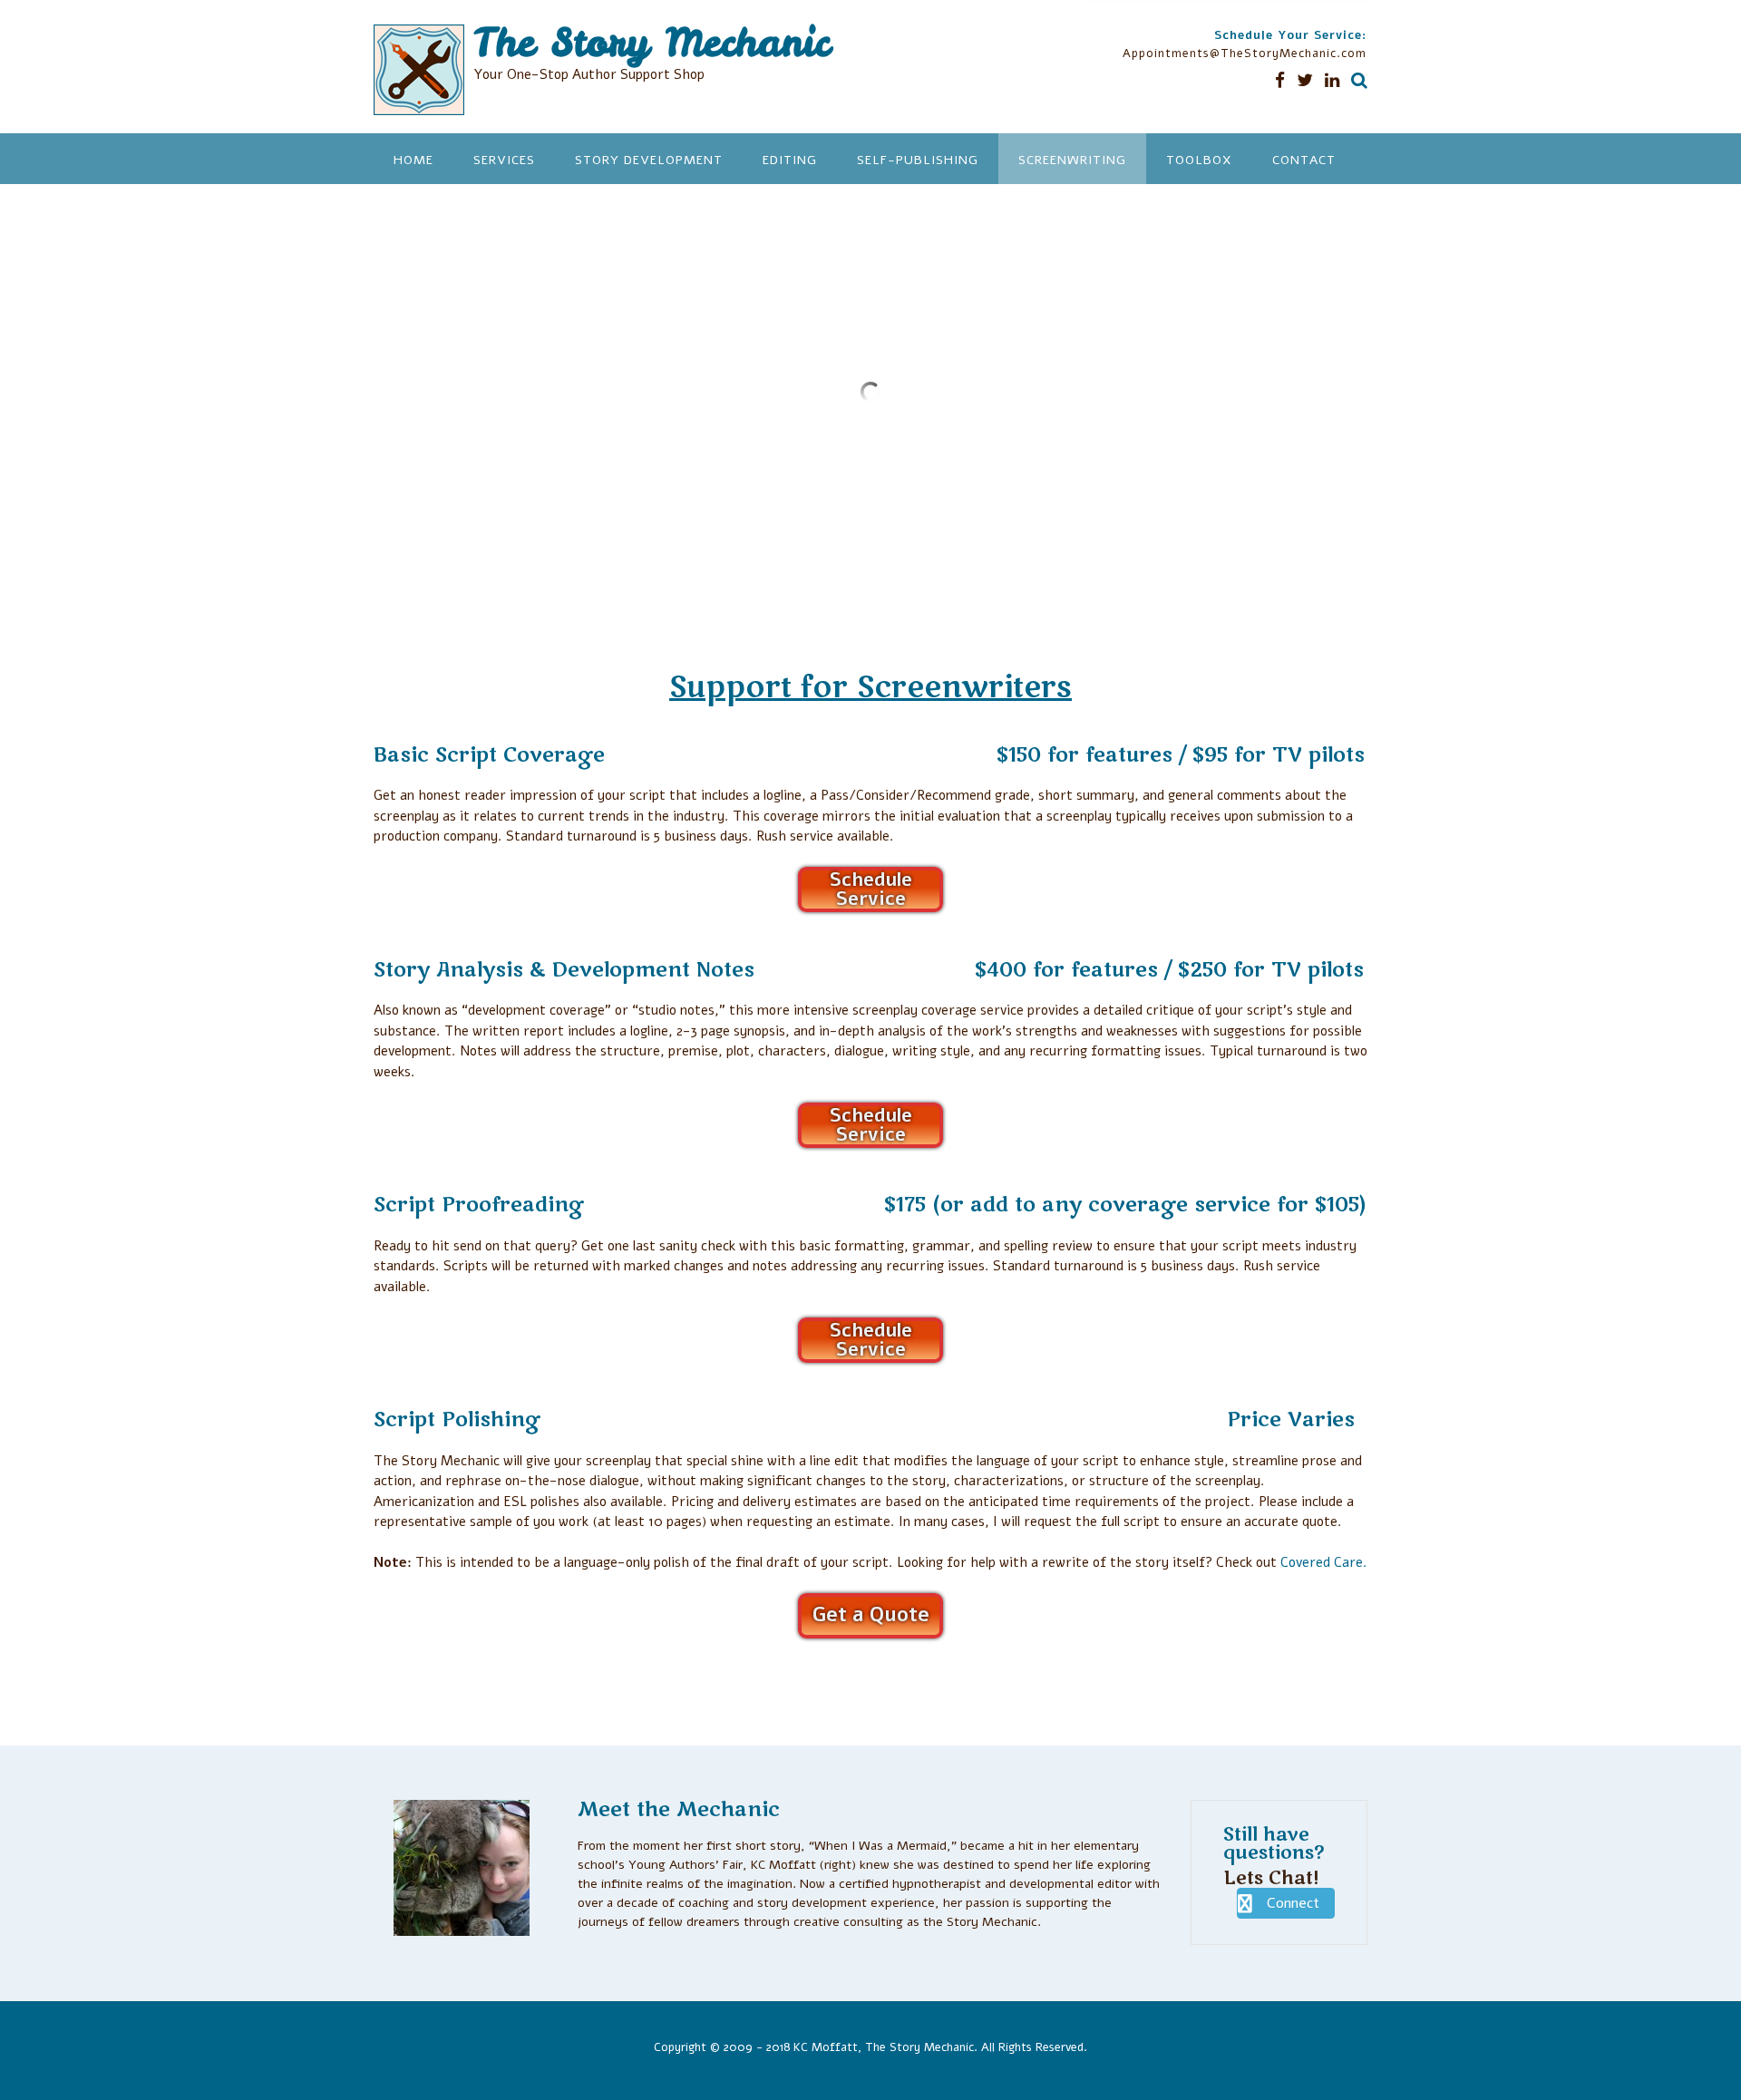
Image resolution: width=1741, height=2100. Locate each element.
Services (504, 160)
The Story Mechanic (652, 43)
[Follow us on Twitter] (1305, 81)
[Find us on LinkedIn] (1332, 81)
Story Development (649, 160)
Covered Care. (1324, 1562)
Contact (1304, 160)
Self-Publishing (918, 160)
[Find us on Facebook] (1280, 81)
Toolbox (1199, 160)
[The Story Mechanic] (423, 70)
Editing (790, 160)
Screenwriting (1072, 160)
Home (413, 160)
